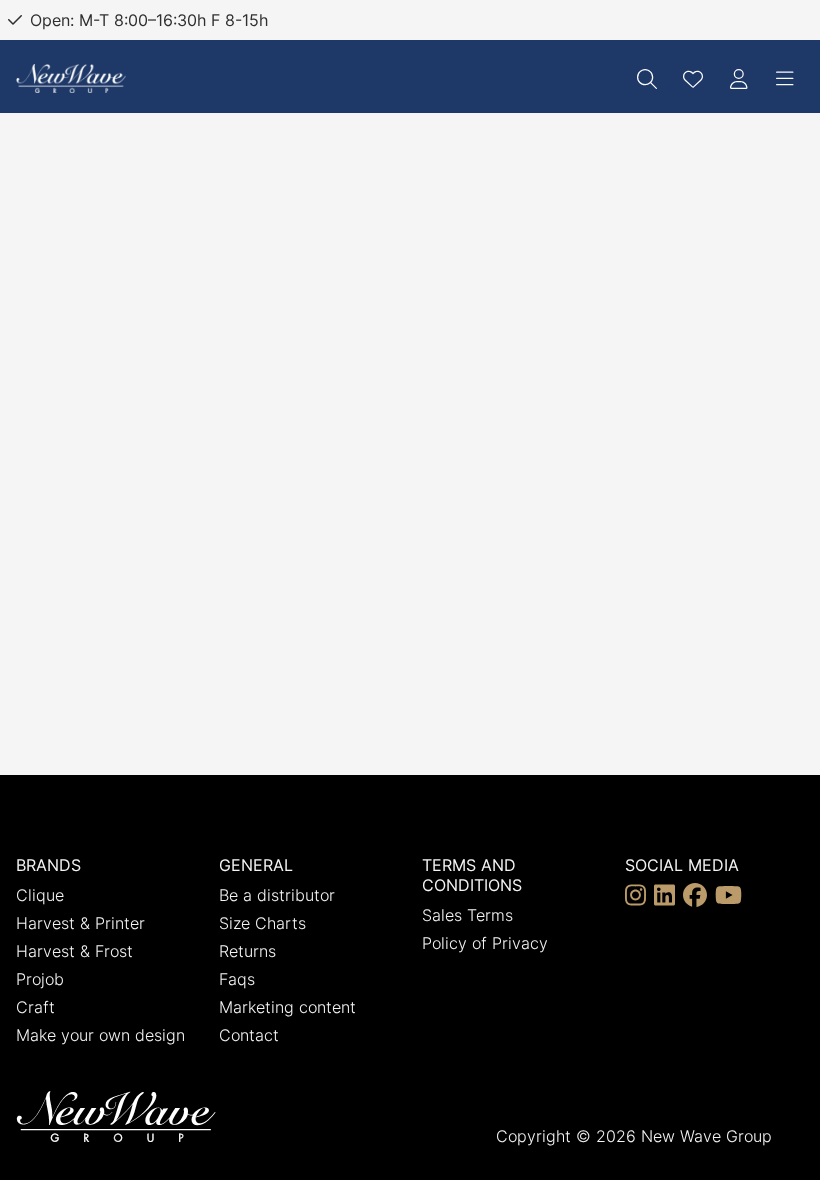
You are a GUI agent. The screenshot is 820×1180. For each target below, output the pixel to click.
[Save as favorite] (693, 79)
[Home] (71, 78)
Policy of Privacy (485, 943)
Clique (40, 895)
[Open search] (647, 79)
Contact (249, 1035)
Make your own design (100, 1035)
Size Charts (262, 923)
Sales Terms (467, 915)
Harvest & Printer (80, 923)
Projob (40, 979)
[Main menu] (785, 79)
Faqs (237, 979)
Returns (247, 951)
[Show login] (739, 79)
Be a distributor (277, 895)
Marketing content (287, 1007)
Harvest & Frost (74, 951)
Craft (35, 1007)
